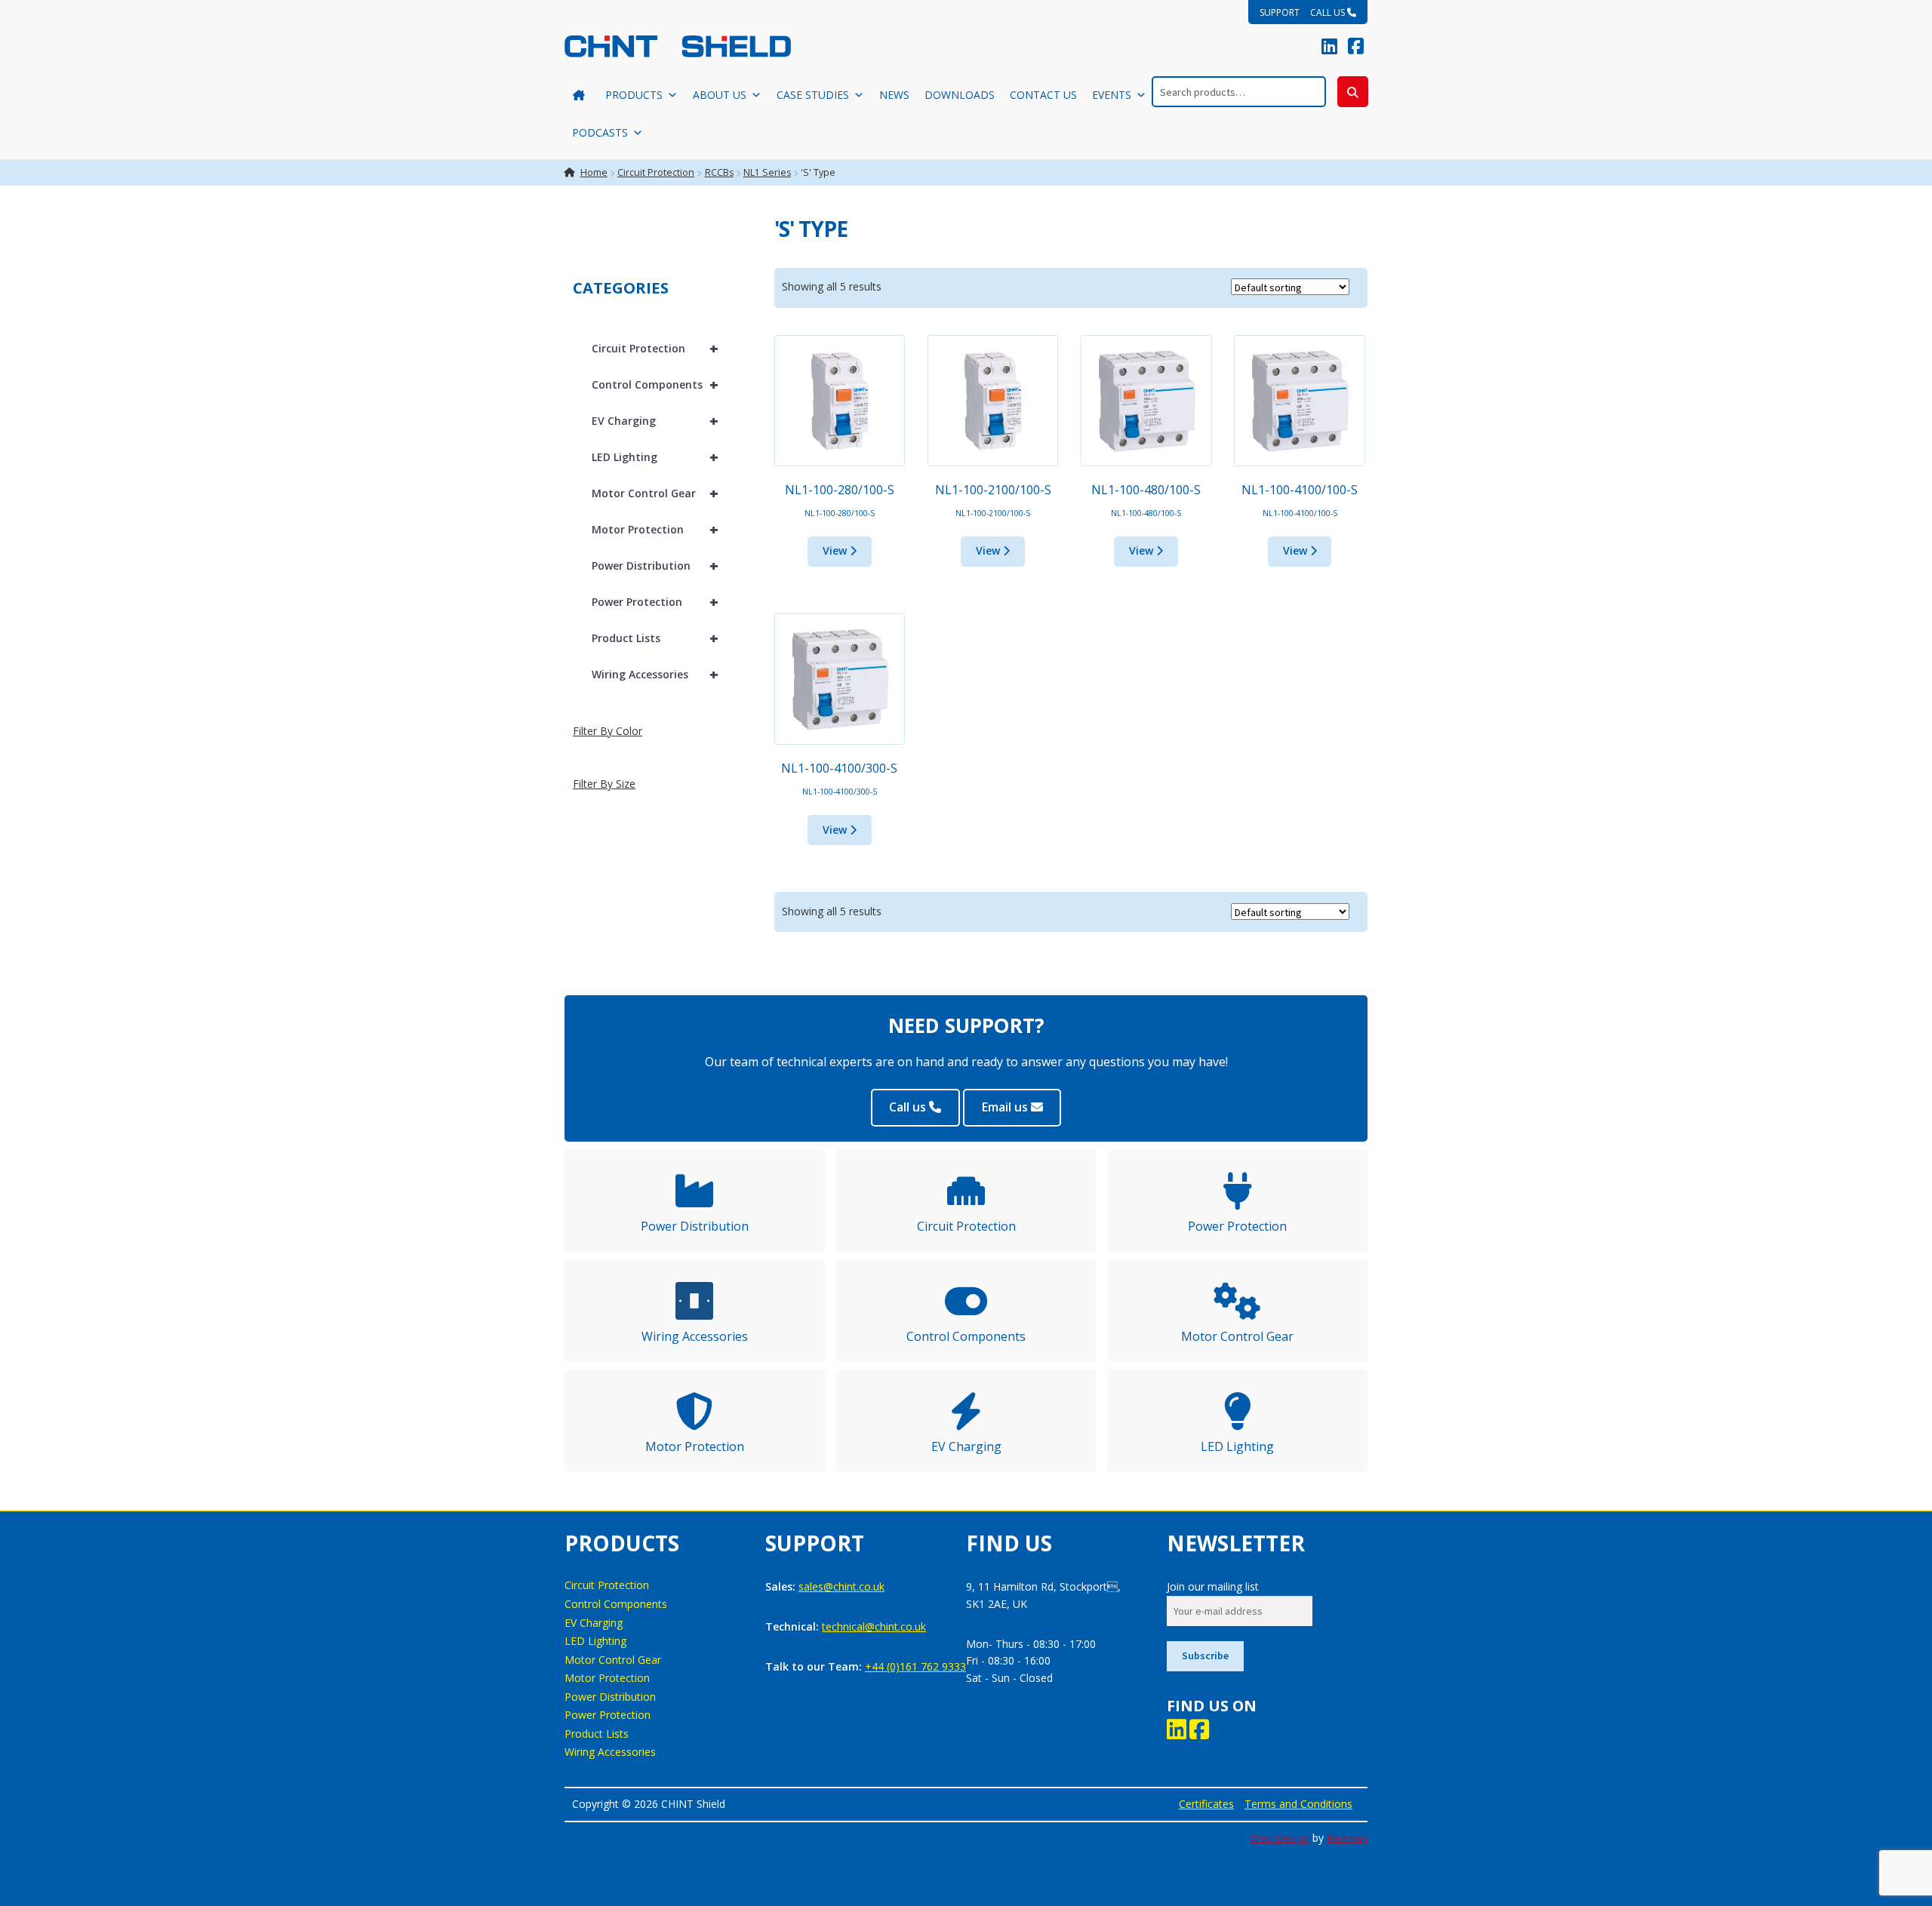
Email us (1006, 1107)
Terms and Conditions (1298, 1804)
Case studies (813, 95)
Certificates (1206, 1804)
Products (634, 95)
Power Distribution (655, 566)
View (836, 550)
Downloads (960, 95)
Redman (1347, 1838)
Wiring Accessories (655, 674)
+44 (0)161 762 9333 (915, 1666)
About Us (720, 95)
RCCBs (719, 172)
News (894, 95)
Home (594, 172)
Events (1112, 95)
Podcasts (600, 132)
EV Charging (655, 421)
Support (1280, 12)
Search (1353, 92)
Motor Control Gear (655, 493)
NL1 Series (767, 172)
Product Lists (655, 638)
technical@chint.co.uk (874, 1626)
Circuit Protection (656, 172)
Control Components (655, 384)
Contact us (1043, 95)
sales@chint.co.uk (841, 1586)
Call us (1329, 12)
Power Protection (655, 602)
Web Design (1280, 1838)
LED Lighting (655, 457)
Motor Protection (655, 529)
